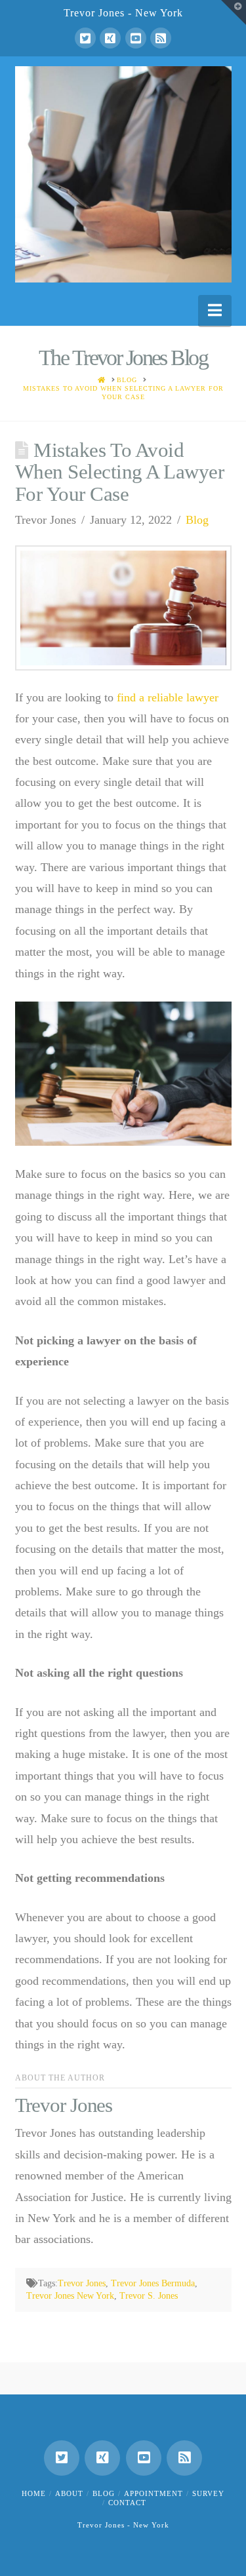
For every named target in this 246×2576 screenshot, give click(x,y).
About (69, 2493)
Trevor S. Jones (149, 2296)
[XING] (110, 38)
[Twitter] (85, 38)
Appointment (154, 2493)
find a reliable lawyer (168, 697)
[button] (215, 310)
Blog (197, 520)
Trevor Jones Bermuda (153, 2283)
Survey (208, 2493)
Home (34, 2493)
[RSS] (161, 38)
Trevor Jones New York (70, 2296)
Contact (127, 2503)
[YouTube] (136, 38)
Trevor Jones (82, 2283)
